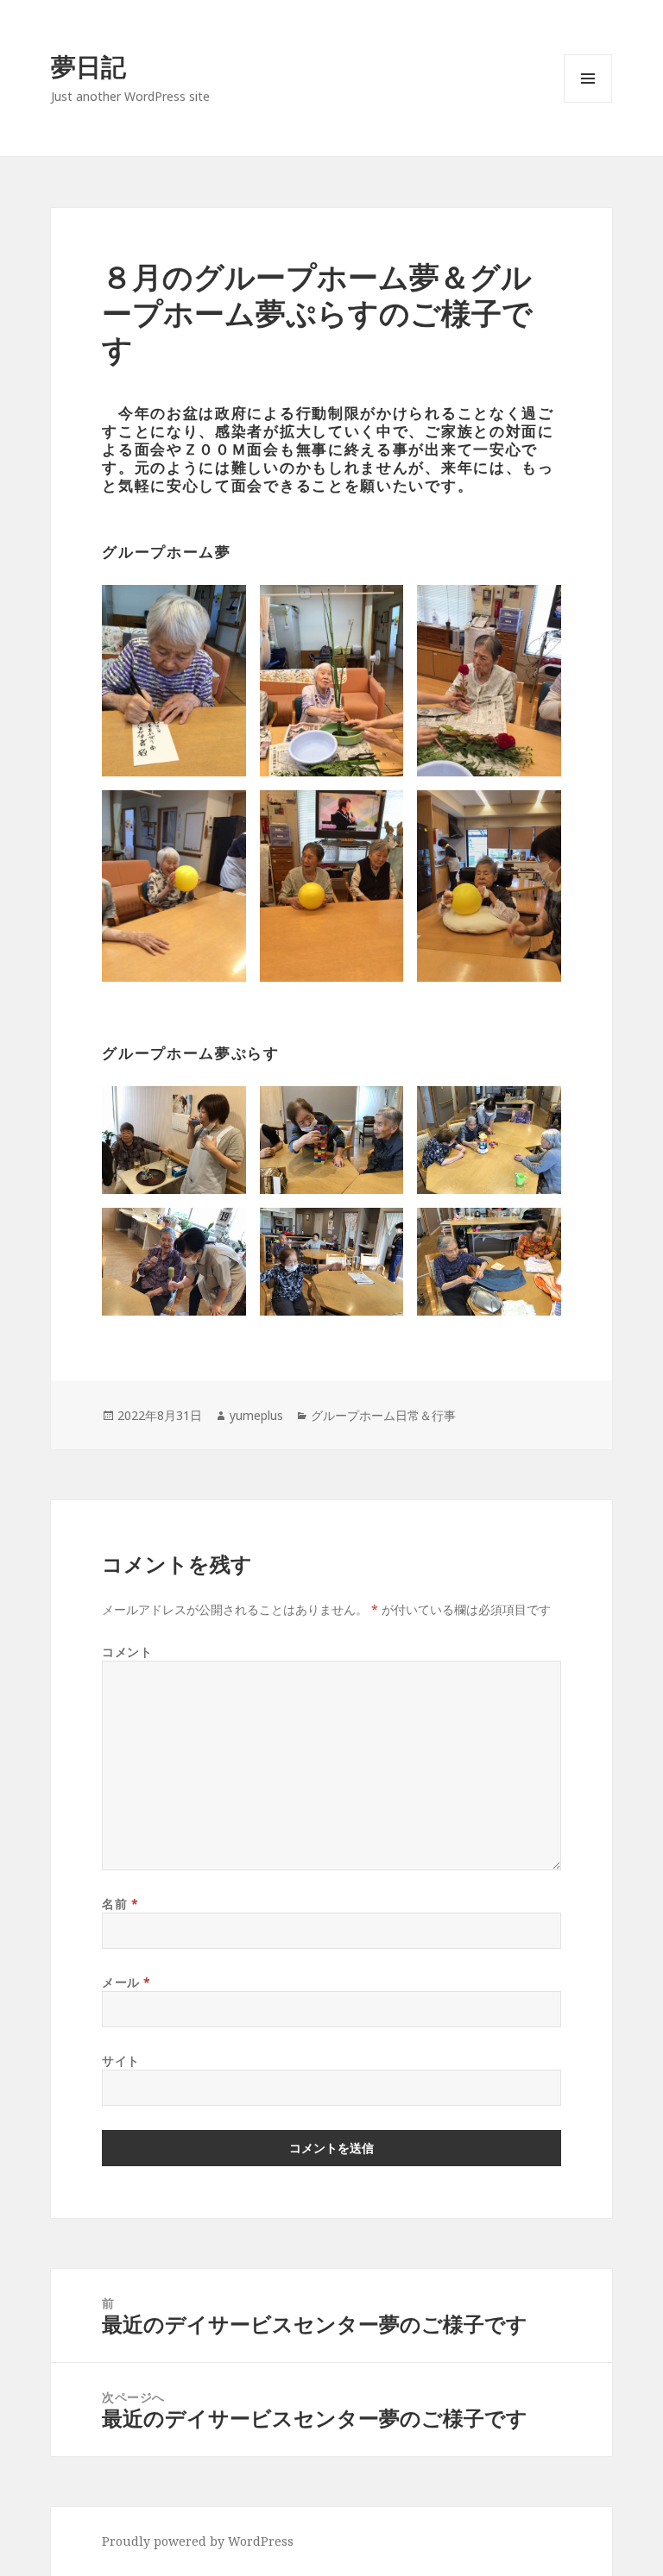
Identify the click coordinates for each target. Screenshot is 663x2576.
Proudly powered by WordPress (198, 2541)
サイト (121, 2061)
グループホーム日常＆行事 (383, 1415)
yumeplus (256, 1415)
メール (126, 1982)
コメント (127, 1652)
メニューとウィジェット (588, 102)
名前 (120, 1904)
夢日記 (88, 66)
